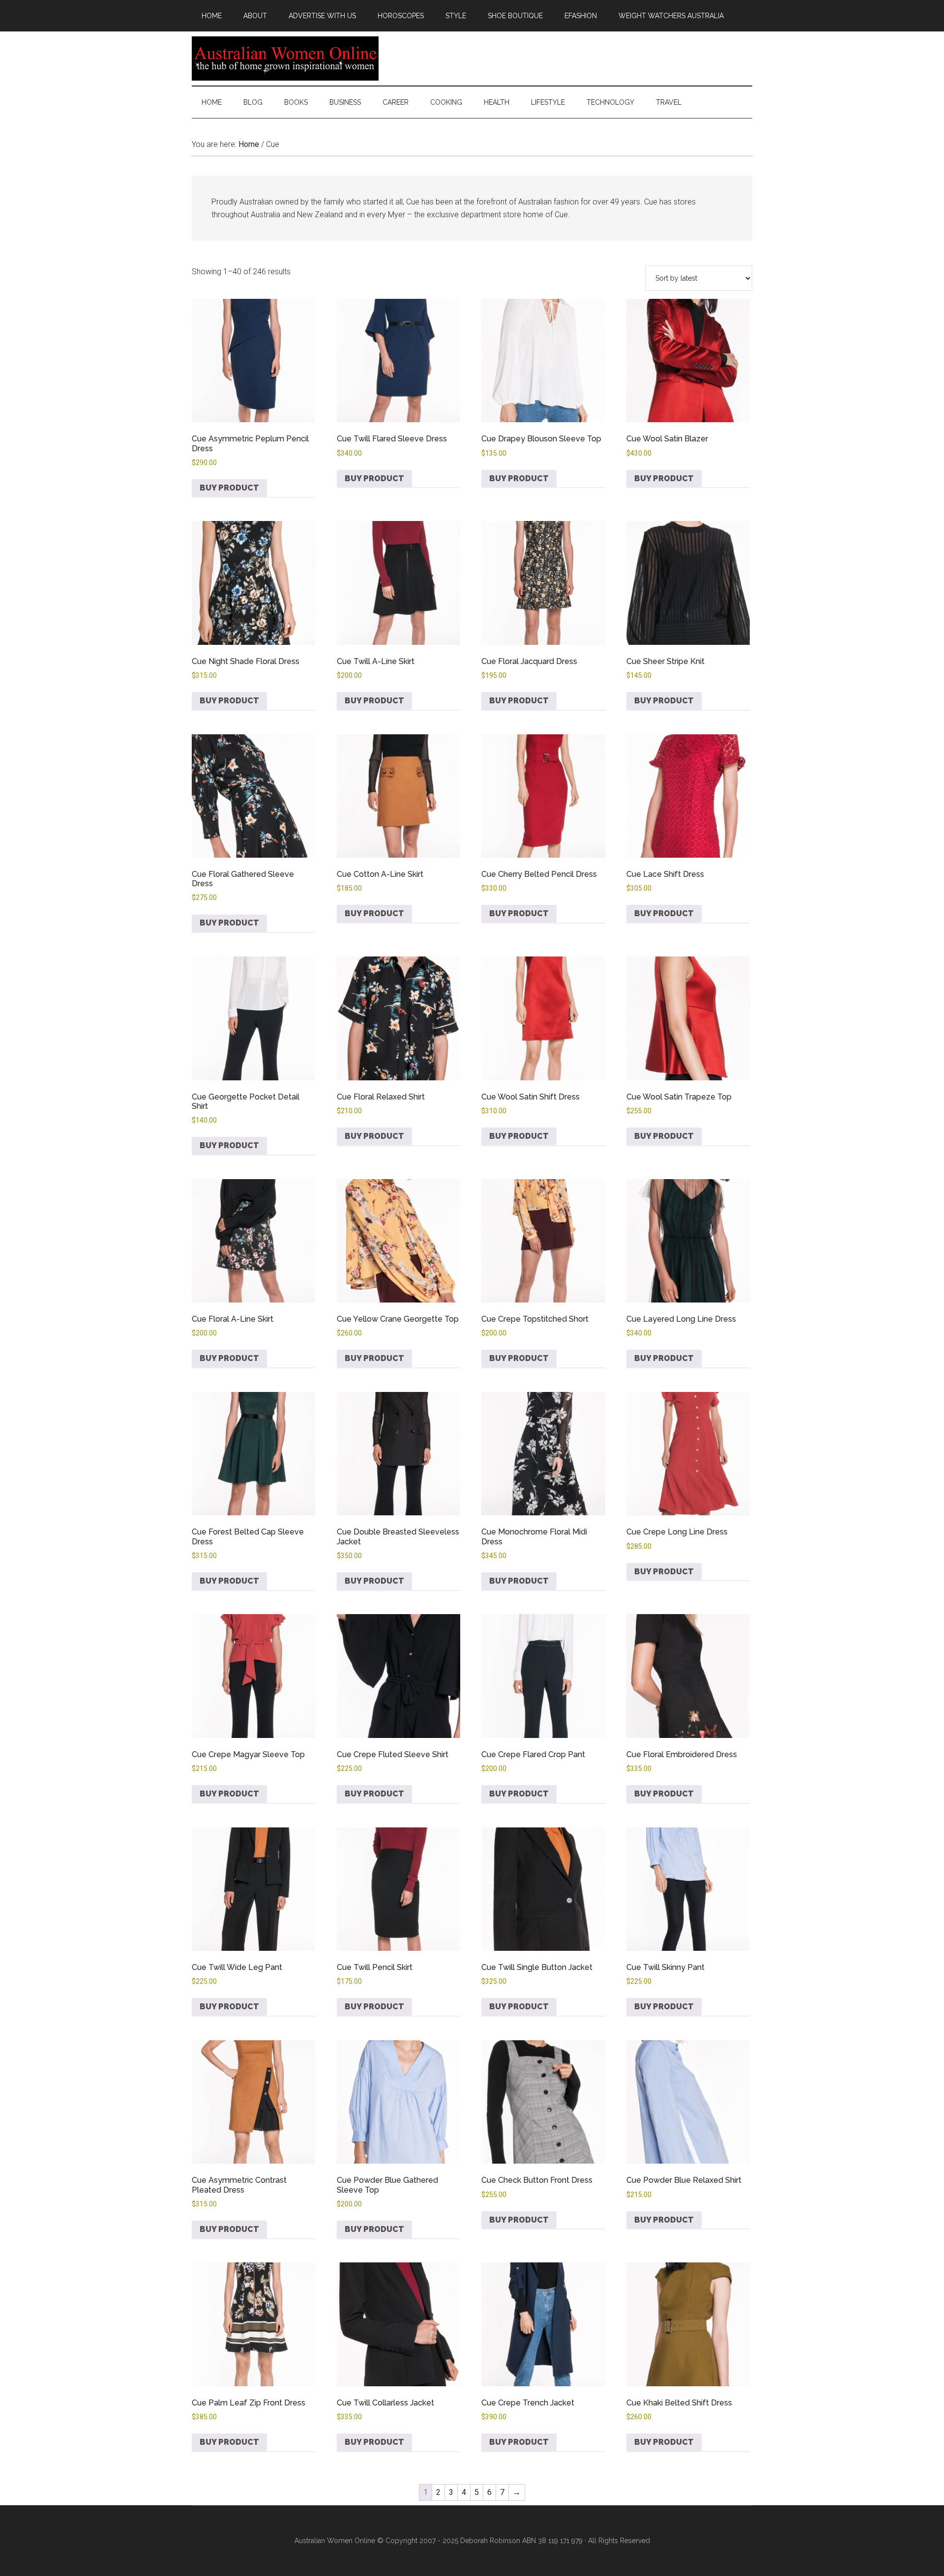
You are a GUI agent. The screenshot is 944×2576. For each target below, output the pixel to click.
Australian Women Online (285, 58)
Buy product (229, 488)
